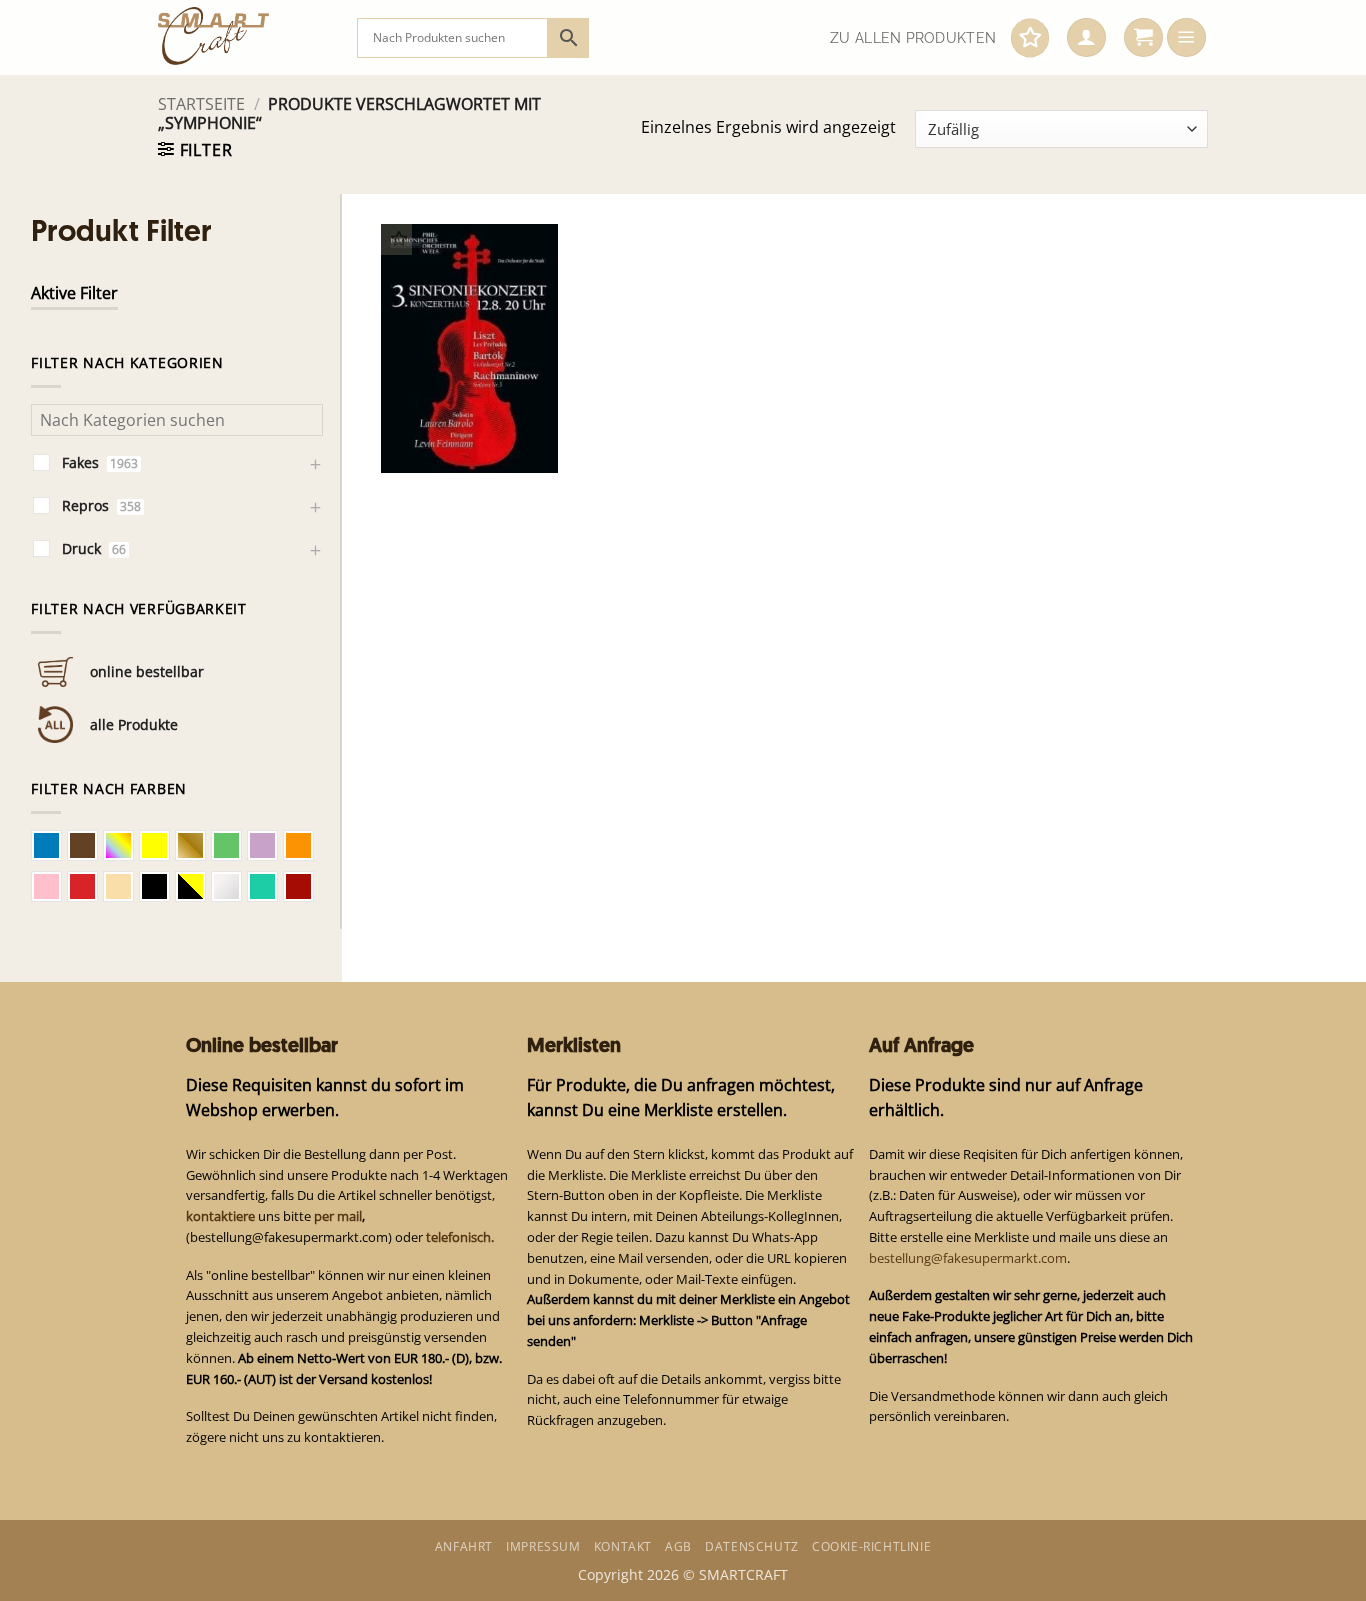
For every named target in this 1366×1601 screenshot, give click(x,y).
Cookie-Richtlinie (871, 1546)
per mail (338, 1216)
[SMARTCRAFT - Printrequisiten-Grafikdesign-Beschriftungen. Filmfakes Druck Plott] (242, 37)
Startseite (201, 104)
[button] (1086, 38)
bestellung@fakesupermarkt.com (968, 1258)
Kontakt (623, 1546)
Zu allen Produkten (913, 38)
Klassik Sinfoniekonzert (445, 430)
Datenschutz (752, 1546)
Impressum (543, 1546)
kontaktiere (220, 1216)
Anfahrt (464, 1546)
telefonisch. (460, 1237)
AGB (678, 1546)
